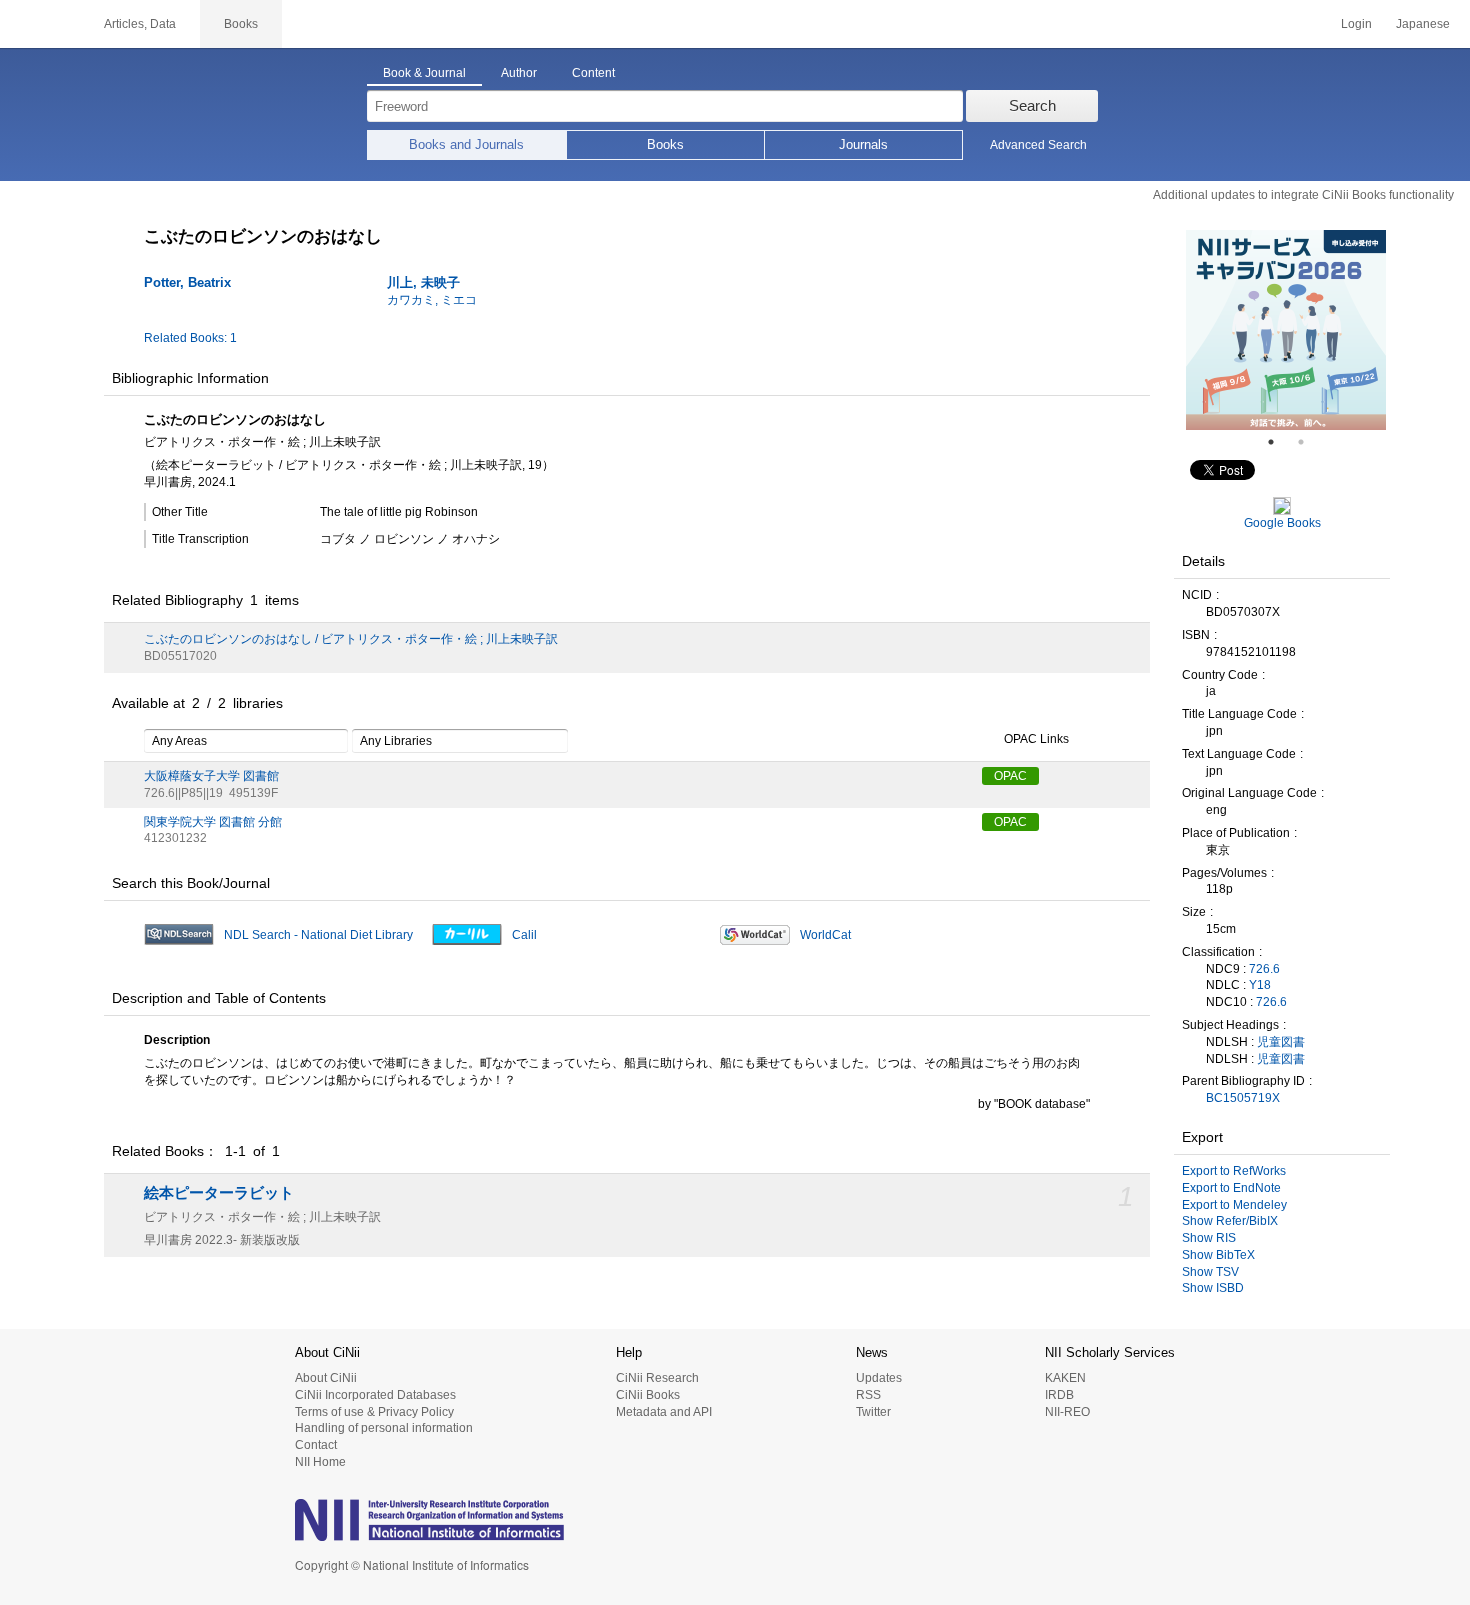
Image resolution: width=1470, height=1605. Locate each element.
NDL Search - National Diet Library (318, 935)
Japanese (1423, 24)
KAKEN (1065, 1378)
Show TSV (1210, 1272)
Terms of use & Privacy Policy (374, 1412)
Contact (316, 1445)
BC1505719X (1243, 1098)
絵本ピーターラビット (219, 1193)
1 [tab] (1279, 442)
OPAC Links (1036, 739)
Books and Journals (466, 144)
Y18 (1260, 985)
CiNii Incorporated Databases (375, 1395)
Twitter (873, 1412)
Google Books (1282, 523)
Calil (524, 935)
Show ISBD (1213, 1288)
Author (519, 73)
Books (665, 144)
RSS (868, 1395)
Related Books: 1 (190, 338)
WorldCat (825, 935)
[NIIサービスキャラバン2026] (1286, 330)
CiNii (40, 24)
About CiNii (326, 1378)
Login (1356, 24)
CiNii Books (648, 1395)
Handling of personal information (384, 1428)
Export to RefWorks (1234, 1171)
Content (593, 73)
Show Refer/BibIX (1230, 1221)
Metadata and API (664, 1412)
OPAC (1010, 776)
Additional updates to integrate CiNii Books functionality (1303, 195)
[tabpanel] (1286, 330)
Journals (863, 144)
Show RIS (1209, 1238)
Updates (879, 1378)
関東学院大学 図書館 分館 (213, 822)
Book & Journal (424, 73)
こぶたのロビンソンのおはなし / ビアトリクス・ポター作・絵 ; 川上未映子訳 (351, 639)
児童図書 (1281, 1042)
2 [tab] (1309, 442)
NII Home (320, 1462)
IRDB (1059, 1395)
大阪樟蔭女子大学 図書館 (211, 776)
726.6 (1264, 969)
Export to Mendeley (1234, 1205)
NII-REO (1067, 1412)
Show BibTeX (1218, 1255)
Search (1032, 105)
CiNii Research (657, 1378)
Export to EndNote (1231, 1188)
